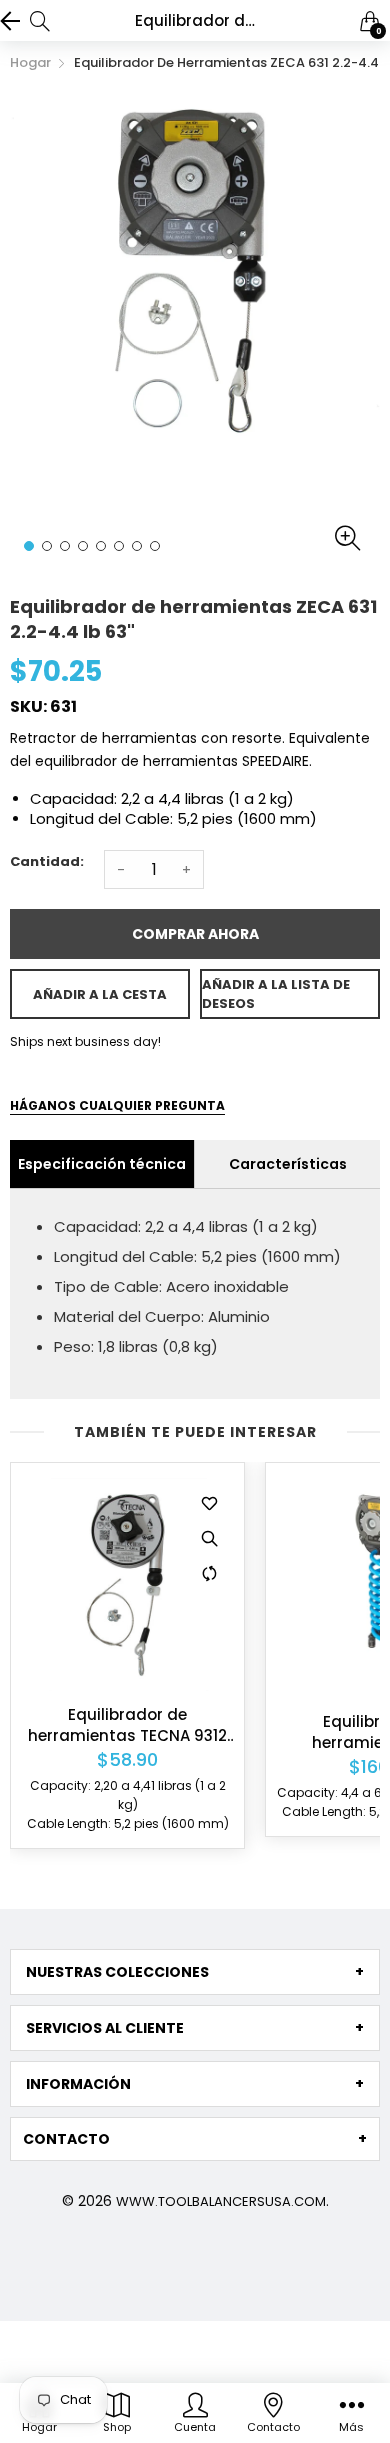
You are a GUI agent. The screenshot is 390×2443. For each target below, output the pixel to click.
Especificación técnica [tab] (102, 1164)
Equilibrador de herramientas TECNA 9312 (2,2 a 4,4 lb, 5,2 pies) (127, 1725)
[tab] (195, 1972)
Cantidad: (47, 861)
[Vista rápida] (209, 1538)
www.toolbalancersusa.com (221, 2201)
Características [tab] (288, 1164)
